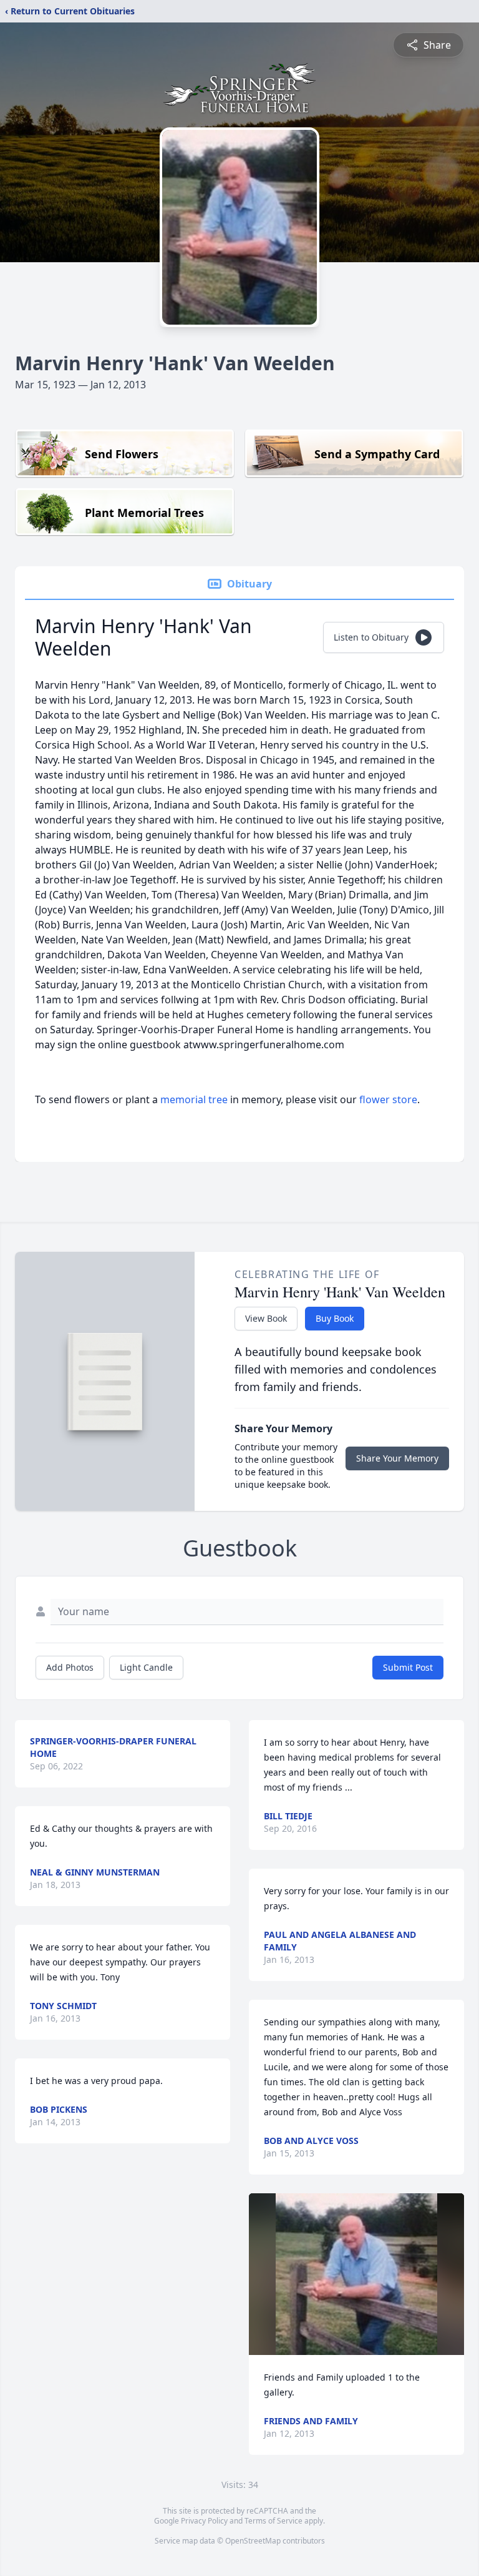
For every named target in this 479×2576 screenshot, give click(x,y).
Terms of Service (273, 2521)
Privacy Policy (204, 2521)
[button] (356, 2274)
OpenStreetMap (253, 2541)
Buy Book (335, 1318)
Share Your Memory (397, 1458)
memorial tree (194, 1099)
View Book (266, 1318)
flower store (388, 1099)
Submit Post (408, 1667)
